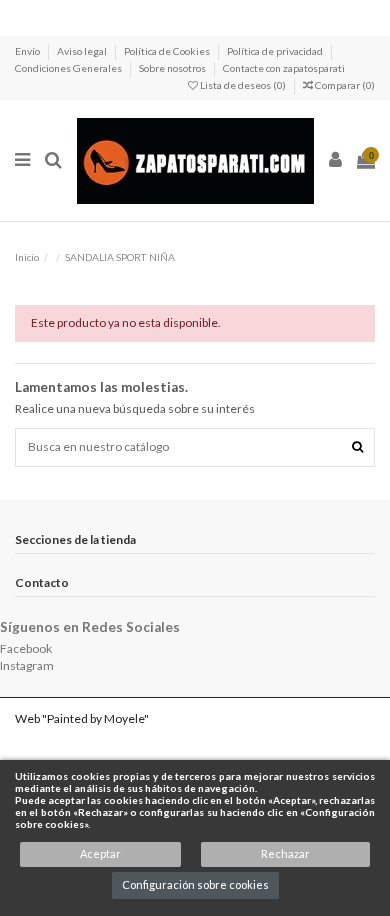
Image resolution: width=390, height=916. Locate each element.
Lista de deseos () (243, 85)
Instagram (27, 665)
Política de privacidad (276, 51)
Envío (28, 51)
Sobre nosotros (173, 68)
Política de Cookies (168, 51)
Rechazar (285, 853)
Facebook (26, 648)
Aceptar (100, 853)
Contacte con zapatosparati (284, 68)
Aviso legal (83, 51)
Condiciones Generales (69, 68)
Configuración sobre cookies (195, 884)
